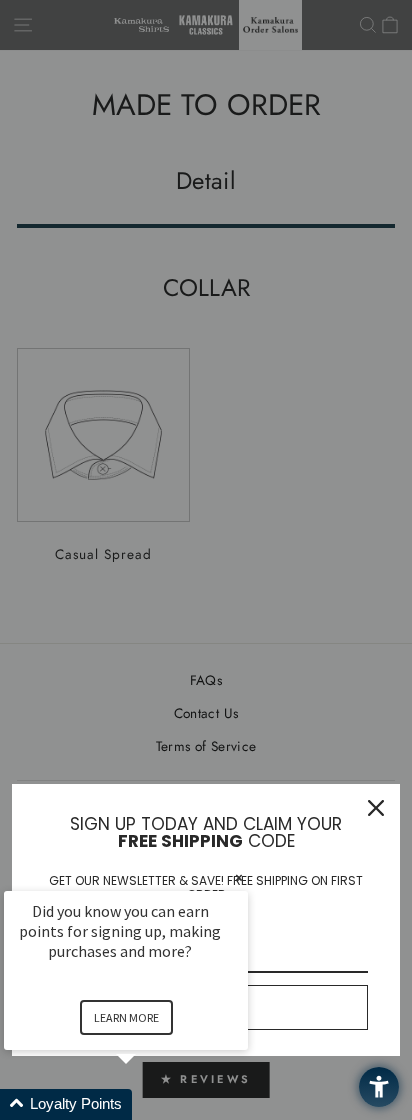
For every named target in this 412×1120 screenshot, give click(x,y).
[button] (150, 1104)
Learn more (126, 1017)
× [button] (239, 877)
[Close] (376, 808)
